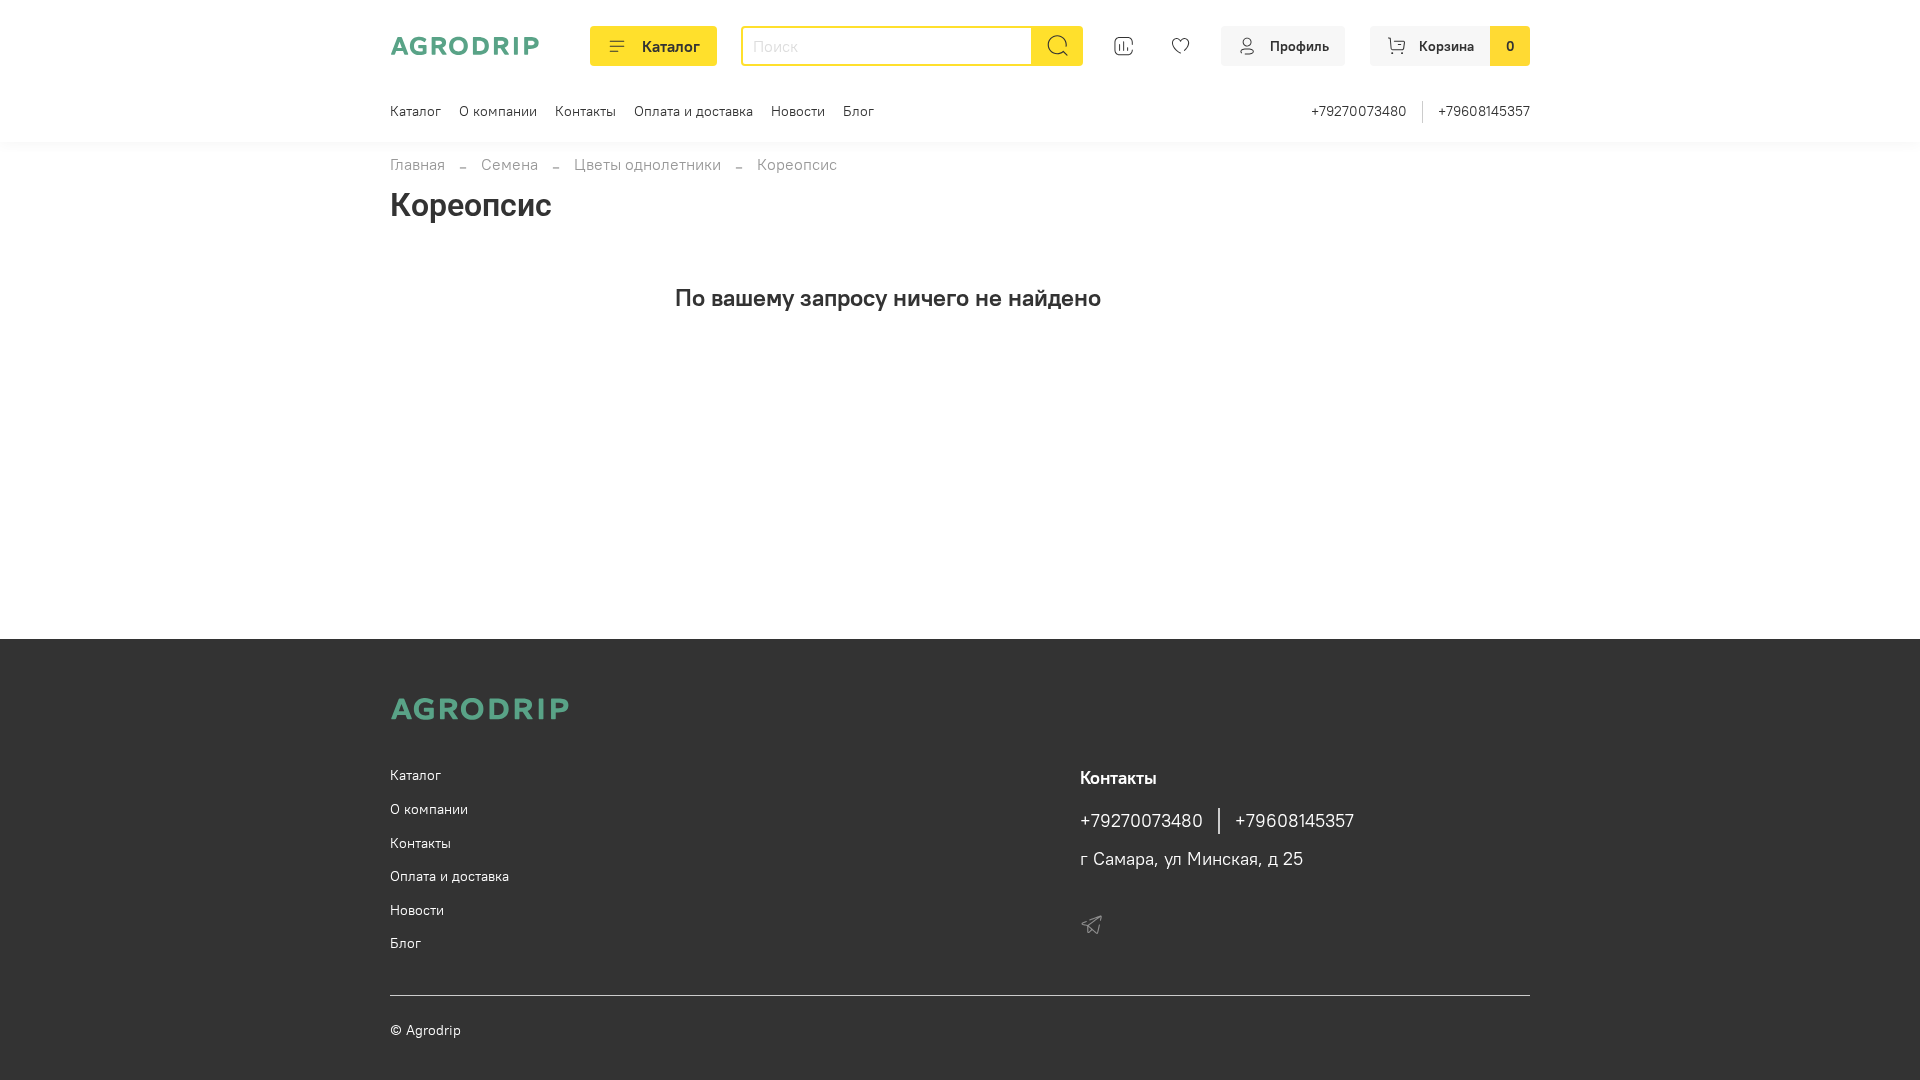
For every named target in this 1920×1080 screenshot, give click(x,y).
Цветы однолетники (647, 164)
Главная (417, 164)
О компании (498, 111)
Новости (798, 111)
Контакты (585, 111)
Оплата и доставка (693, 111)
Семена (509, 164)
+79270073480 (1359, 111)
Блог (858, 111)
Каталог (671, 46)
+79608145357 (1484, 111)
